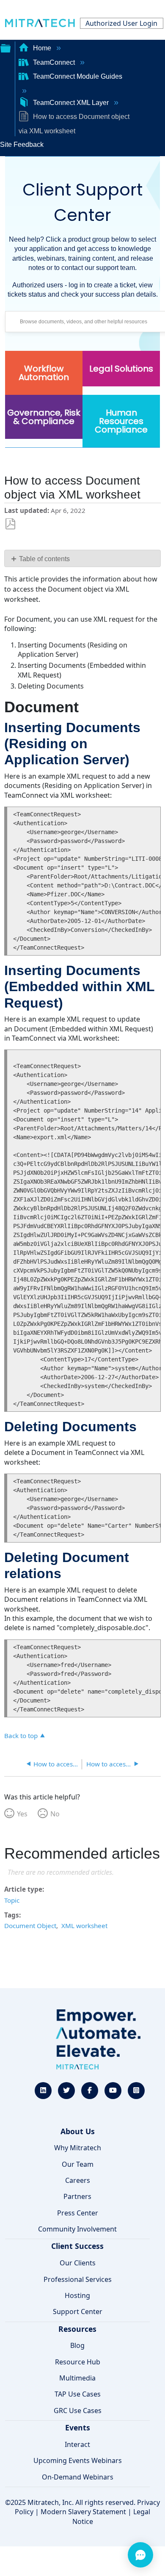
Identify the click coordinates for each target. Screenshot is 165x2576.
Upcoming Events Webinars (78, 2460)
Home (42, 48)
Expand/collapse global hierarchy (5, 47)
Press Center (78, 2213)
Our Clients (78, 2263)
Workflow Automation (44, 373)
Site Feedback (22, 145)
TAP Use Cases (78, 2394)
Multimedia (77, 2378)
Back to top (21, 1735)
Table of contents (44, 559)
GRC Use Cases (78, 2411)
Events (78, 2427)
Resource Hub (78, 2362)
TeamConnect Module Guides (77, 76)
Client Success (77, 2246)
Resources (77, 2329)
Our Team (78, 2164)
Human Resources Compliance (121, 421)
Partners (77, 2196)
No (55, 1814)
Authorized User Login (121, 23)
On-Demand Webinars (78, 2477)
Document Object (30, 1926)
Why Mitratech (78, 2148)
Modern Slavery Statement (83, 2512)
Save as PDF (10, 524)
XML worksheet (84, 1926)
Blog (77, 2345)
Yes (22, 1814)
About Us (78, 2131)
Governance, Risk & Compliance (44, 417)
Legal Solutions (121, 369)
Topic (12, 1900)
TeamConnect (54, 62)
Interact (77, 2444)
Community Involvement (77, 2229)
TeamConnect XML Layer (71, 103)
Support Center (78, 2312)
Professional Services (78, 2279)
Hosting (77, 2295)
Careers (78, 2180)
